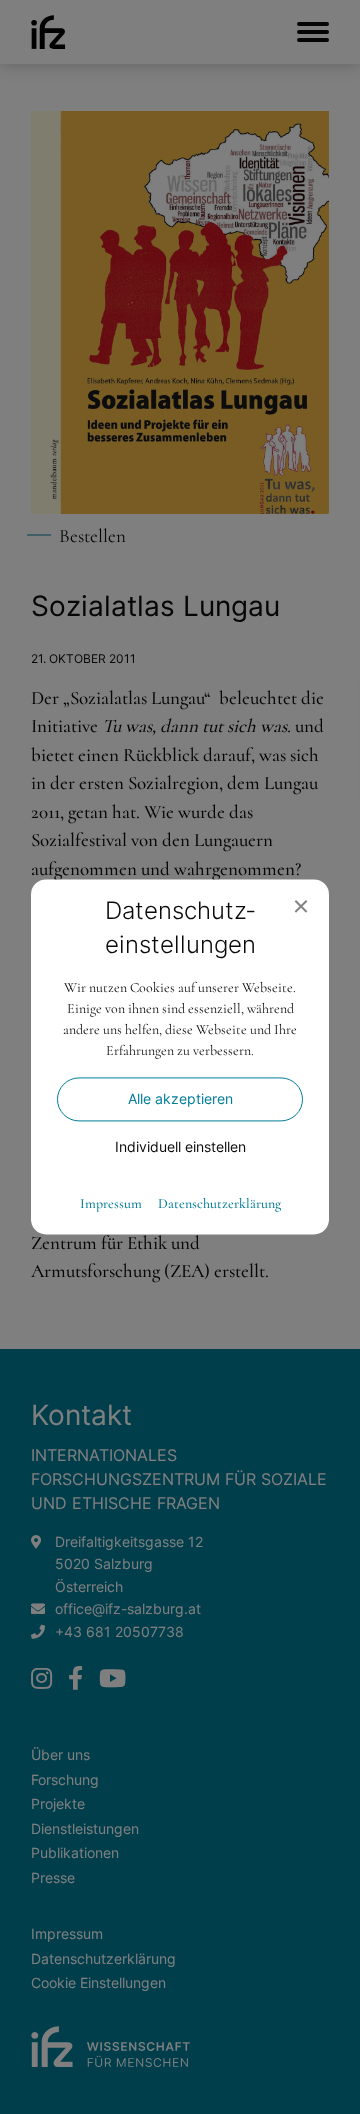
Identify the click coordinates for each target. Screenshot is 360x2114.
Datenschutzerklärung (219, 1205)
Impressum (111, 1205)
